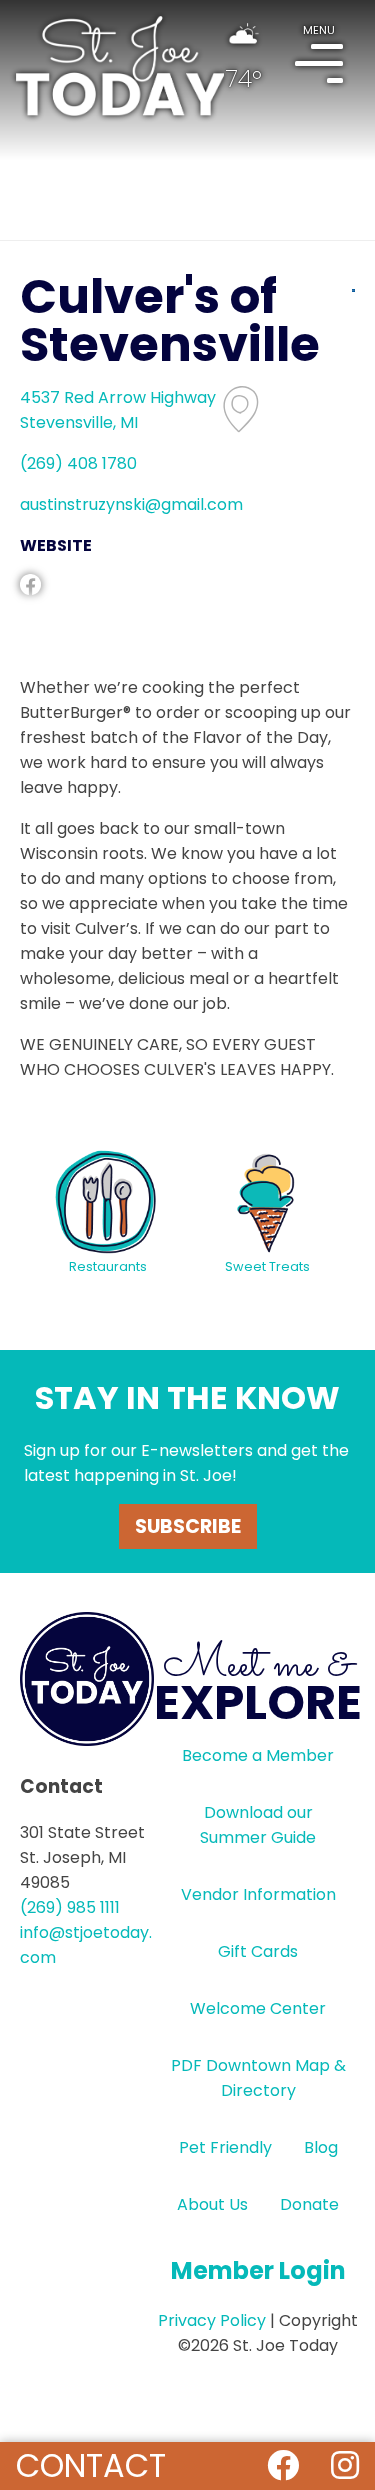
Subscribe (188, 1526)
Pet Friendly (225, 2147)
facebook (30, 584)
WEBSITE (56, 545)
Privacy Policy (212, 2320)
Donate (309, 2204)
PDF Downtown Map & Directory (258, 2078)
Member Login (258, 2270)
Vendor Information (258, 1894)
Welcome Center (258, 2008)
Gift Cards (258, 1951)
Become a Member (258, 1755)
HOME (120, 66)
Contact (91, 2465)
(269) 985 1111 (70, 1907)
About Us (212, 2204)
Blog (321, 2147)
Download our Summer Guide (258, 1825)
